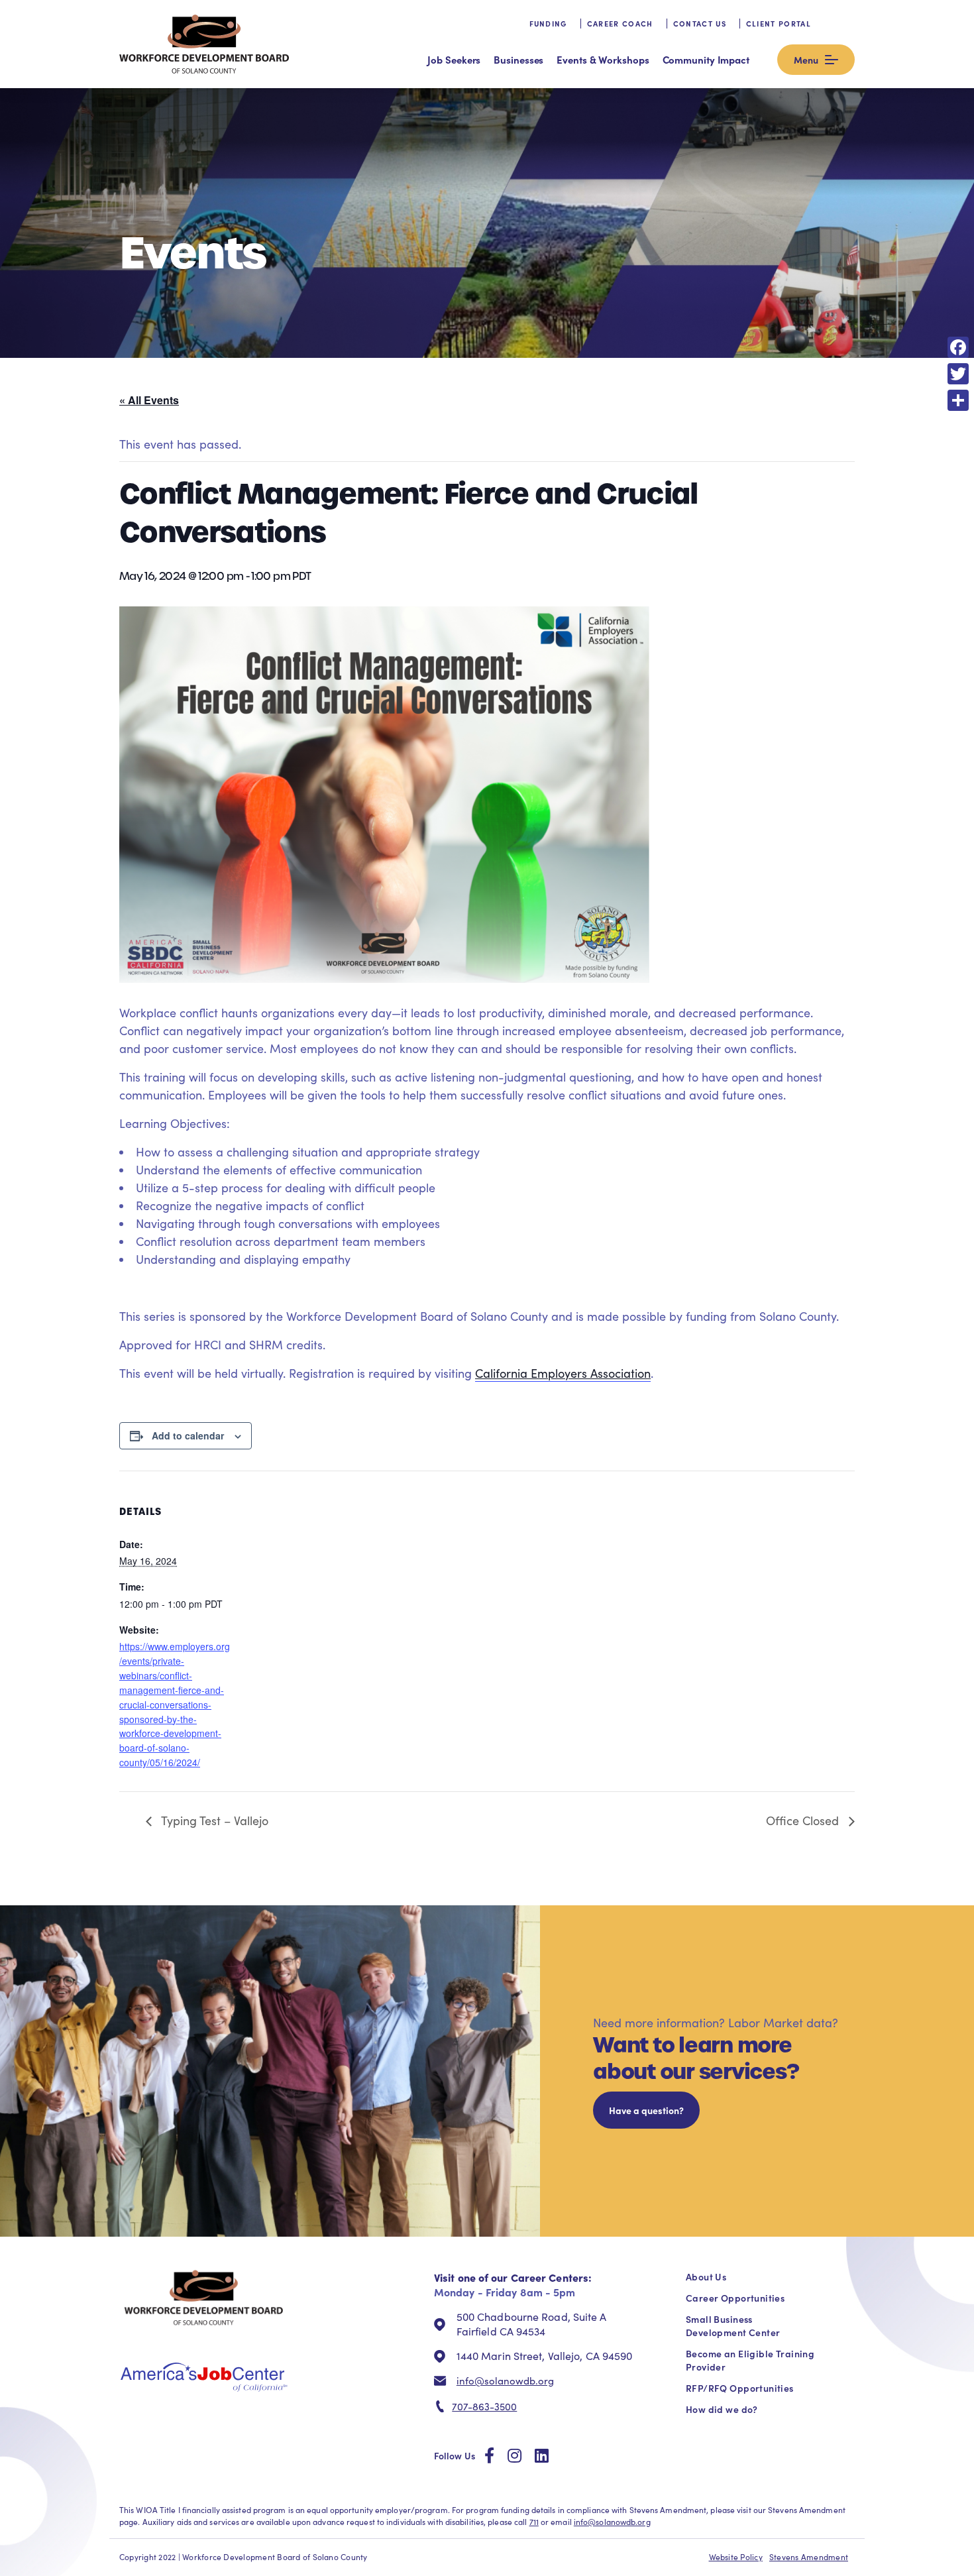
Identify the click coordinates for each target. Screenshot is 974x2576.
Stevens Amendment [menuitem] (809, 2557)
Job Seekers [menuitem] (454, 59)
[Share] (958, 400)
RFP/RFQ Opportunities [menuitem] (740, 2388)
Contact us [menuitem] (700, 24)
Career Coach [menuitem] (620, 24)
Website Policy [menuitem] (736, 2557)
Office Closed (804, 1820)
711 (534, 2522)
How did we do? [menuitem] (722, 2409)
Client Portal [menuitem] (779, 24)
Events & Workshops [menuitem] (603, 59)
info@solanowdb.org (505, 2380)
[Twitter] (958, 374)
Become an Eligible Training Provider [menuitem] (750, 2360)
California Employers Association (563, 1373)
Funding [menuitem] (548, 24)
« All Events (149, 400)
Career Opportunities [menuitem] (735, 2298)
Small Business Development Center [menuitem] (733, 2325)
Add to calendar (188, 1435)
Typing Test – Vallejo (213, 1820)
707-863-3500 (484, 2406)
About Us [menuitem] (706, 2276)
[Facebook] (958, 347)
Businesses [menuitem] (518, 59)
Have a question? (646, 2110)
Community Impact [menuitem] (706, 59)
